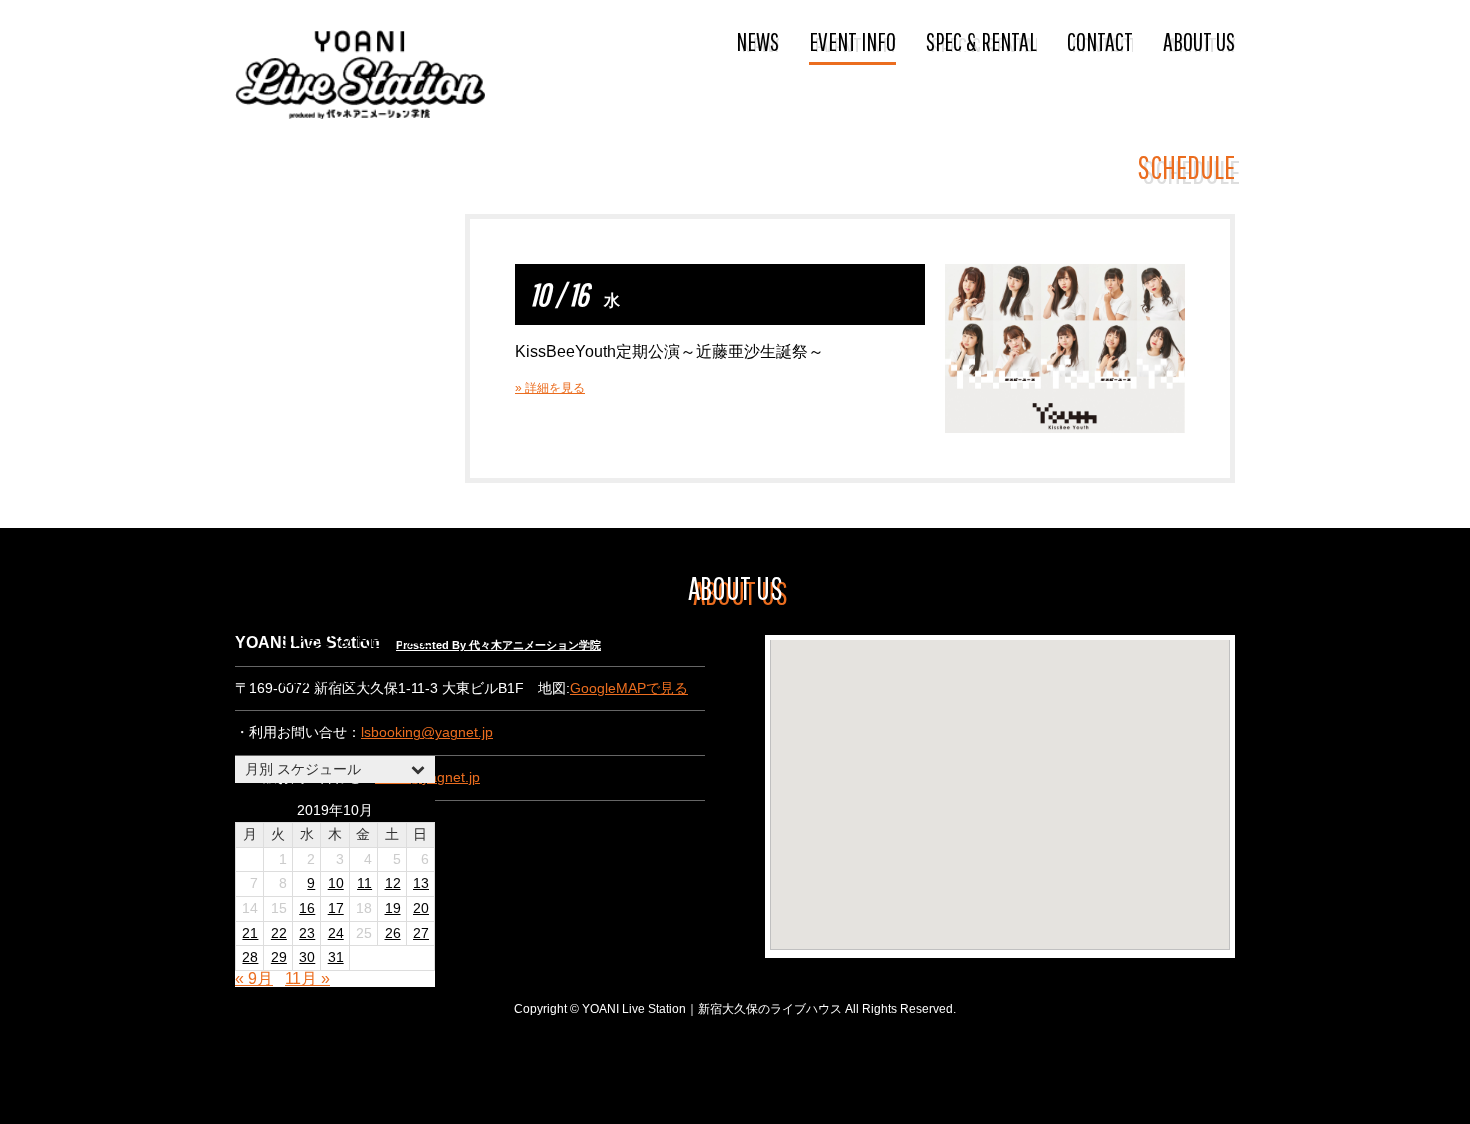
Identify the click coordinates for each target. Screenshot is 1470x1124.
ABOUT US (1199, 41)
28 (250, 957)
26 (393, 933)
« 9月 (254, 978)
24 (336, 933)
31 (336, 957)
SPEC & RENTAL (981, 41)
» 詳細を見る (550, 388)
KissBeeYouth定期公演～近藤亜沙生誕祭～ (669, 351)
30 (307, 957)
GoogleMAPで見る (629, 688)
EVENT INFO (852, 41)
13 (421, 883)
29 (279, 957)
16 (307, 908)
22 (279, 933)
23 (307, 933)
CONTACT (1100, 41)
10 (336, 883)
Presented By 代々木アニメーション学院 (498, 645)
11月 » (307, 978)
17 (336, 908)
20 (421, 908)
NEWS (757, 41)
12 (393, 883)
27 (421, 933)
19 (393, 908)
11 (364, 883)
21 (250, 933)
